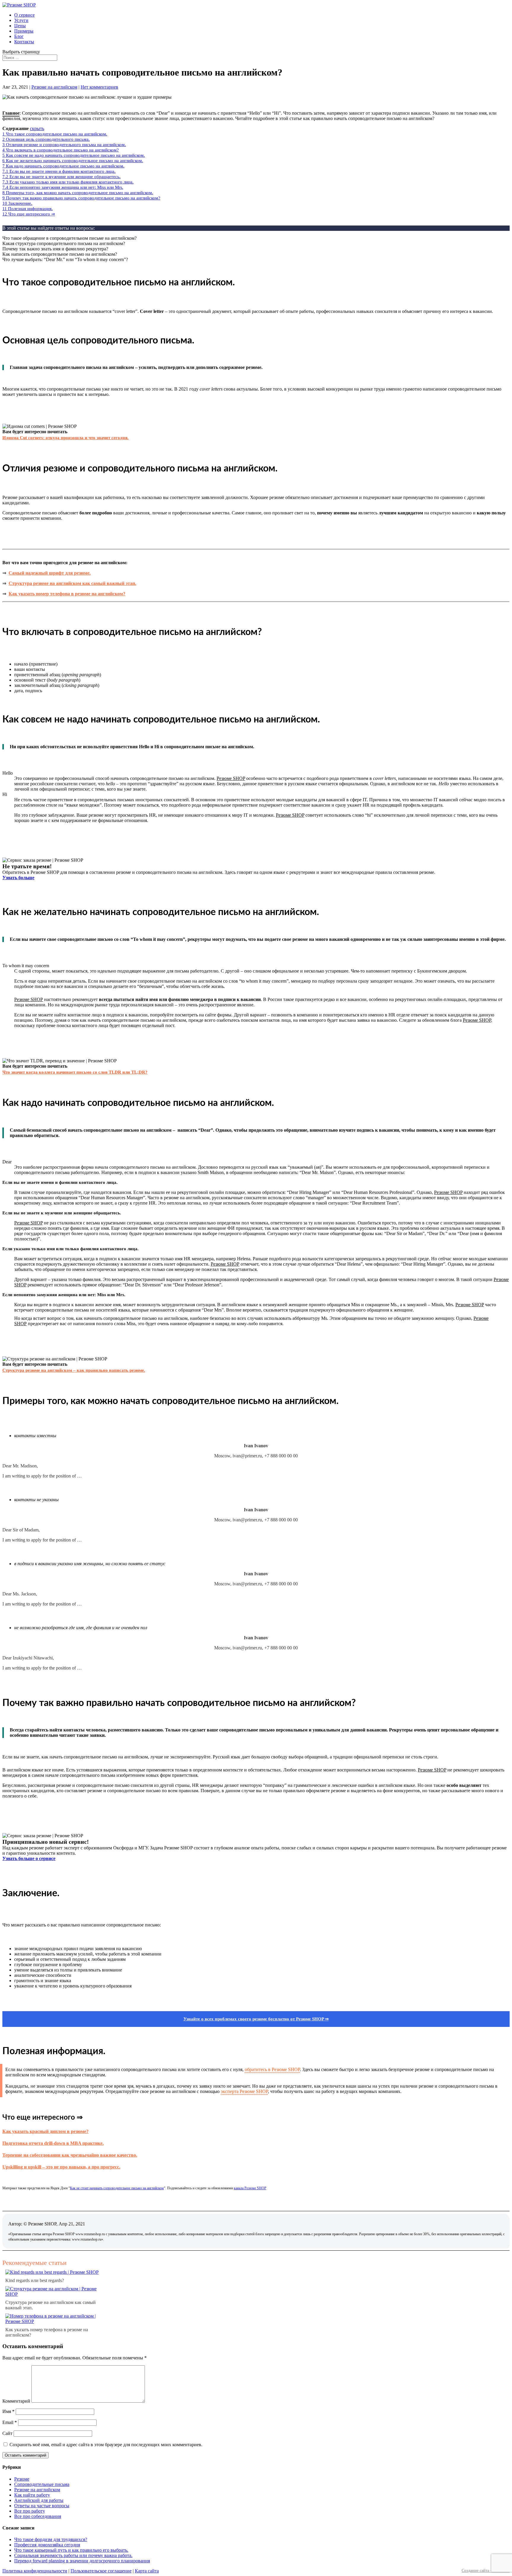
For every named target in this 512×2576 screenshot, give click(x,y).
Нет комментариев (99, 87)
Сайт (7, 2433)
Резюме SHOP (231, 778)
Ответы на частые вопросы (42, 2506)
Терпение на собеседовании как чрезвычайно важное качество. (70, 2155)
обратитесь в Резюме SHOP (272, 2069)
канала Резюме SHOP (250, 2188)
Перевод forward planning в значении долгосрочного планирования (82, 2561)
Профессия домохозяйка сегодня (47, 2545)
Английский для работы (39, 2500)
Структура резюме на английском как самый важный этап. (72, 583)
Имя (8, 2411)
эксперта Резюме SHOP (244, 2091)
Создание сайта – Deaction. (486, 2571)
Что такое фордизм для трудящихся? (51, 2539)
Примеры (24, 31)
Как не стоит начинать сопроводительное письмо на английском (117, 2188)
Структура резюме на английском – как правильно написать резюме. (74, 1370)
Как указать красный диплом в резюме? (45, 2131)
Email (10, 2422)
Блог (19, 36)
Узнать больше (18, 878)
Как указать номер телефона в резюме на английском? (67, 594)
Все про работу (30, 2511)
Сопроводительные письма (42, 2484)
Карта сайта (147, 2571)
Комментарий (16, 2401)
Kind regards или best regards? (35, 2280)
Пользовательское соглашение (101, 2571)
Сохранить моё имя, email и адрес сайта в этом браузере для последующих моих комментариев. (106, 2445)
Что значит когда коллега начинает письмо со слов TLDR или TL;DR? (75, 1072)
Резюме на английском (54, 87)
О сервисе (24, 15)
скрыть (37, 128)
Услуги (21, 20)
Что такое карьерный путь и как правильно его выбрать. (71, 2550)
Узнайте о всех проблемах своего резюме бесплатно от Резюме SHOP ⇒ (256, 2019)
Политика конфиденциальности (35, 2571)
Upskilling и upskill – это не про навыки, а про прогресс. (61, 2167)
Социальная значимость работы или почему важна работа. (73, 2555)
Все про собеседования (38, 2516)
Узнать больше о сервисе (29, 1858)
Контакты (24, 42)
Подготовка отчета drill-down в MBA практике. (53, 2143)
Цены (20, 26)
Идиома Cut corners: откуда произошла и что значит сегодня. (65, 438)
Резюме (22, 2479)
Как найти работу (32, 2495)
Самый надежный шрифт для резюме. (50, 573)
